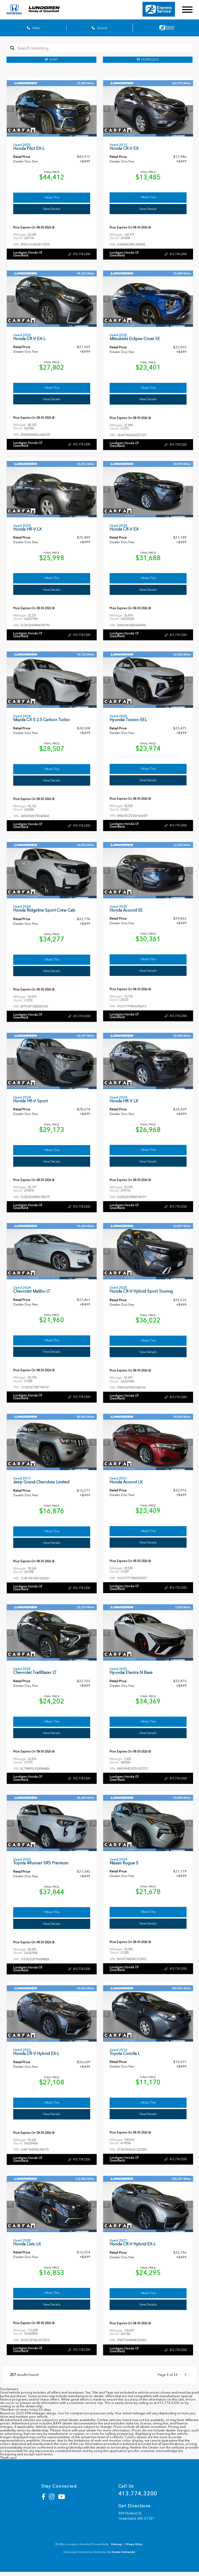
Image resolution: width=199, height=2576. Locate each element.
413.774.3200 (82, 254)
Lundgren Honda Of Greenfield (28, 254)
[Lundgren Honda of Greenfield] (48, 10)
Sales (35, 28)
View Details (52, 209)
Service (102, 28)
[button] (93, 109)
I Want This (52, 198)
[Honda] (14, 10)
